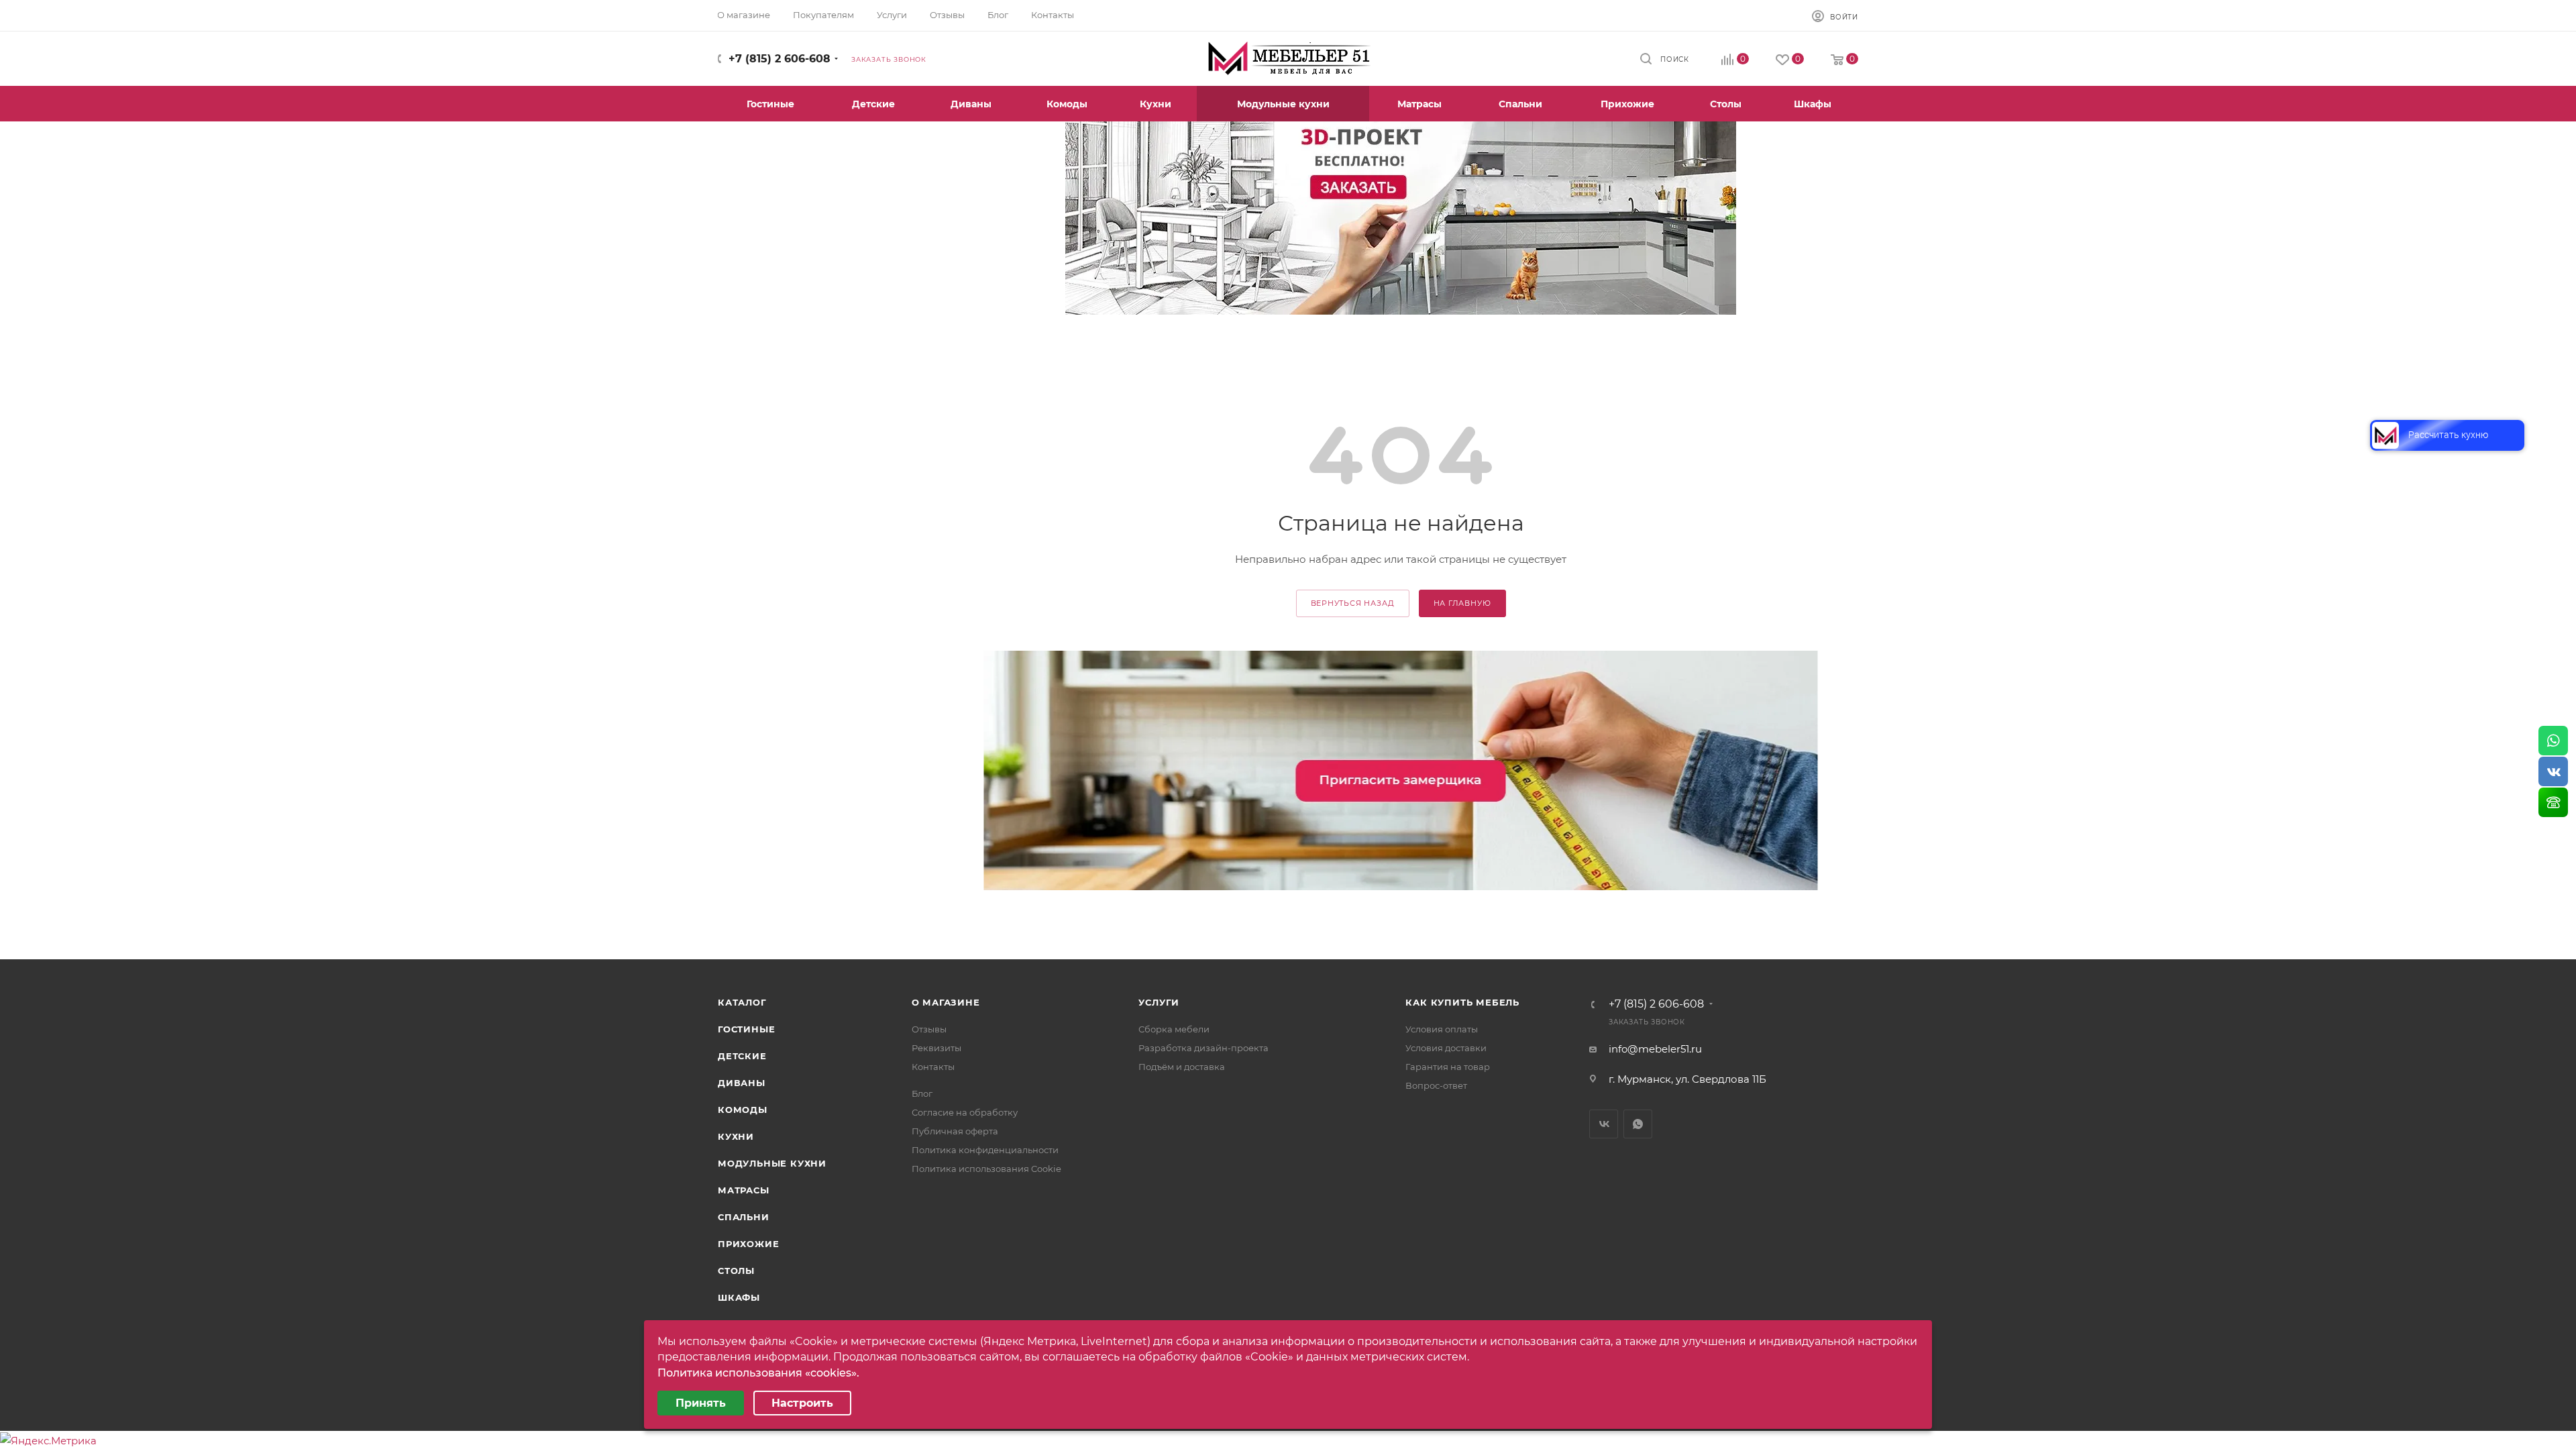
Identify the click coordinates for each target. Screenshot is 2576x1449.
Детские (742, 1056)
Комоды (743, 1110)
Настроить (802, 1403)
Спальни (744, 1217)
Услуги (1159, 1002)
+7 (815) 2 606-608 (780, 59)
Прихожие (748, 1244)
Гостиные (746, 1029)
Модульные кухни (772, 1163)
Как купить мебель (1462, 1002)
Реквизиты (936, 1048)
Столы (736, 1271)
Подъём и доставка (1182, 1067)
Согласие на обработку (965, 1112)
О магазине (946, 1002)
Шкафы (739, 1297)
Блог (922, 1093)
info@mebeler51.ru (1655, 1049)
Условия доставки (1446, 1048)
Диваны (742, 1083)
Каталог (742, 1002)
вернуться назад (1353, 603)
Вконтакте (1604, 1124)
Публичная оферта (955, 1131)
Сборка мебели (1174, 1029)
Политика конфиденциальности (985, 1150)
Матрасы (744, 1190)
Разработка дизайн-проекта (1203, 1048)
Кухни (736, 1136)
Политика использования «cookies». (758, 1373)
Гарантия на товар (1448, 1067)
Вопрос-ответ (1436, 1085)
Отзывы (929, 1029)
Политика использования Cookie (986, 1169)
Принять (701, 1403)
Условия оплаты (1442, 1029)
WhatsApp (1638, 1124)
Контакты (933, 1067)
